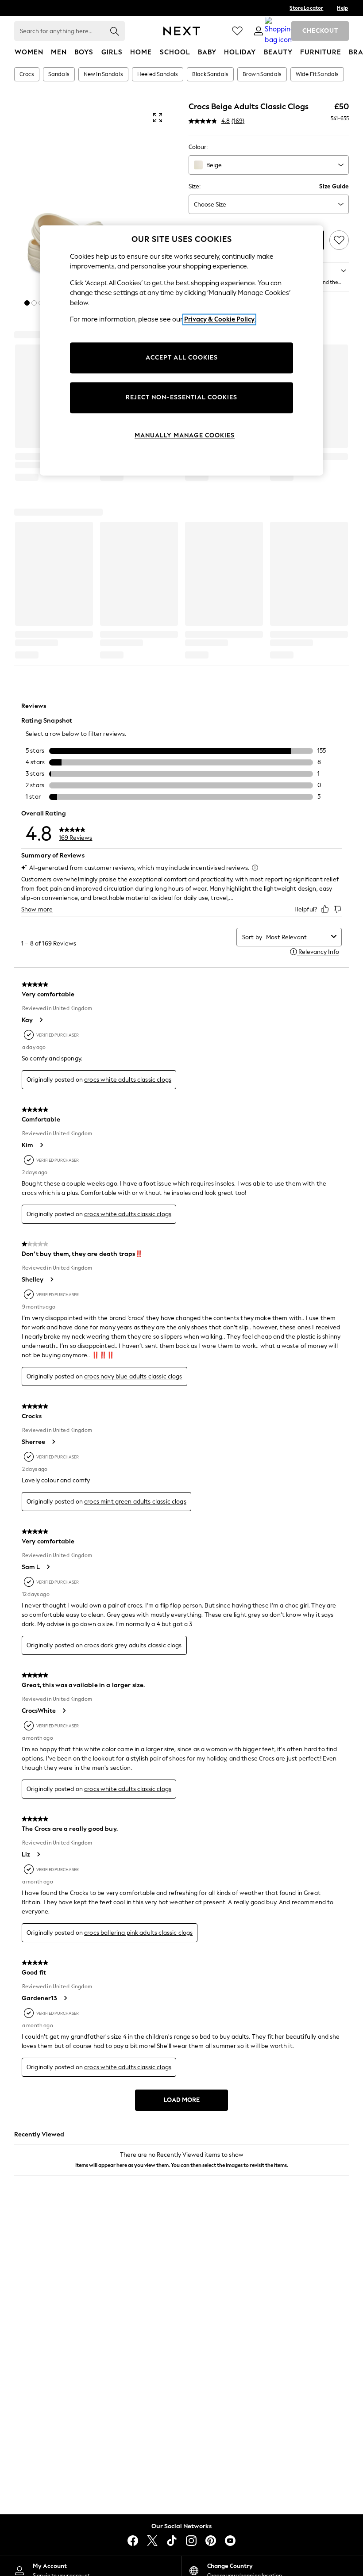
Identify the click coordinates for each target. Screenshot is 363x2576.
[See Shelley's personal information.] (51, 1279)
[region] (181, 350)
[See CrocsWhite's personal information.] (64, 1711)
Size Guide (334, 186)
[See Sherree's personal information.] (53, 1442)
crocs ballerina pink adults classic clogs (138, 1933)
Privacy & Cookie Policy (219, 320)
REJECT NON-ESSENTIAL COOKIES (181, 397)
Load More (182, 2100)
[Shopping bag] (280, 31)
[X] (152, 2541)
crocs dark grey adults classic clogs (133, 1645)
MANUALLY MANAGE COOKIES (185, 435)
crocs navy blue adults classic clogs (133, 1376)
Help (342, 8)
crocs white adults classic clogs (128, 1080)
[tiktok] (172, 2541)
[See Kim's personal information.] (41, 1145)
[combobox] (269, 165)
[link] (259, 31)
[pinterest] (211, 2541)
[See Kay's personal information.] (41, 1020)
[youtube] (230, 2541)
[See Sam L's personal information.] (48, 1567)
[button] (27, 303)
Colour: (198, 147)
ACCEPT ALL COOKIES (182, 358)
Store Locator (306, 8)
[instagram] (191, 2541)
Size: (195, 186)
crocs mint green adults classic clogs (135, 1502)
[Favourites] (237, 31)
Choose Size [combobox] (210, 205)
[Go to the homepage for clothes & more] (182, 31)
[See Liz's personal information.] (38, 1854)
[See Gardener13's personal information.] (65, 1998)
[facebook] (133, 2541)
